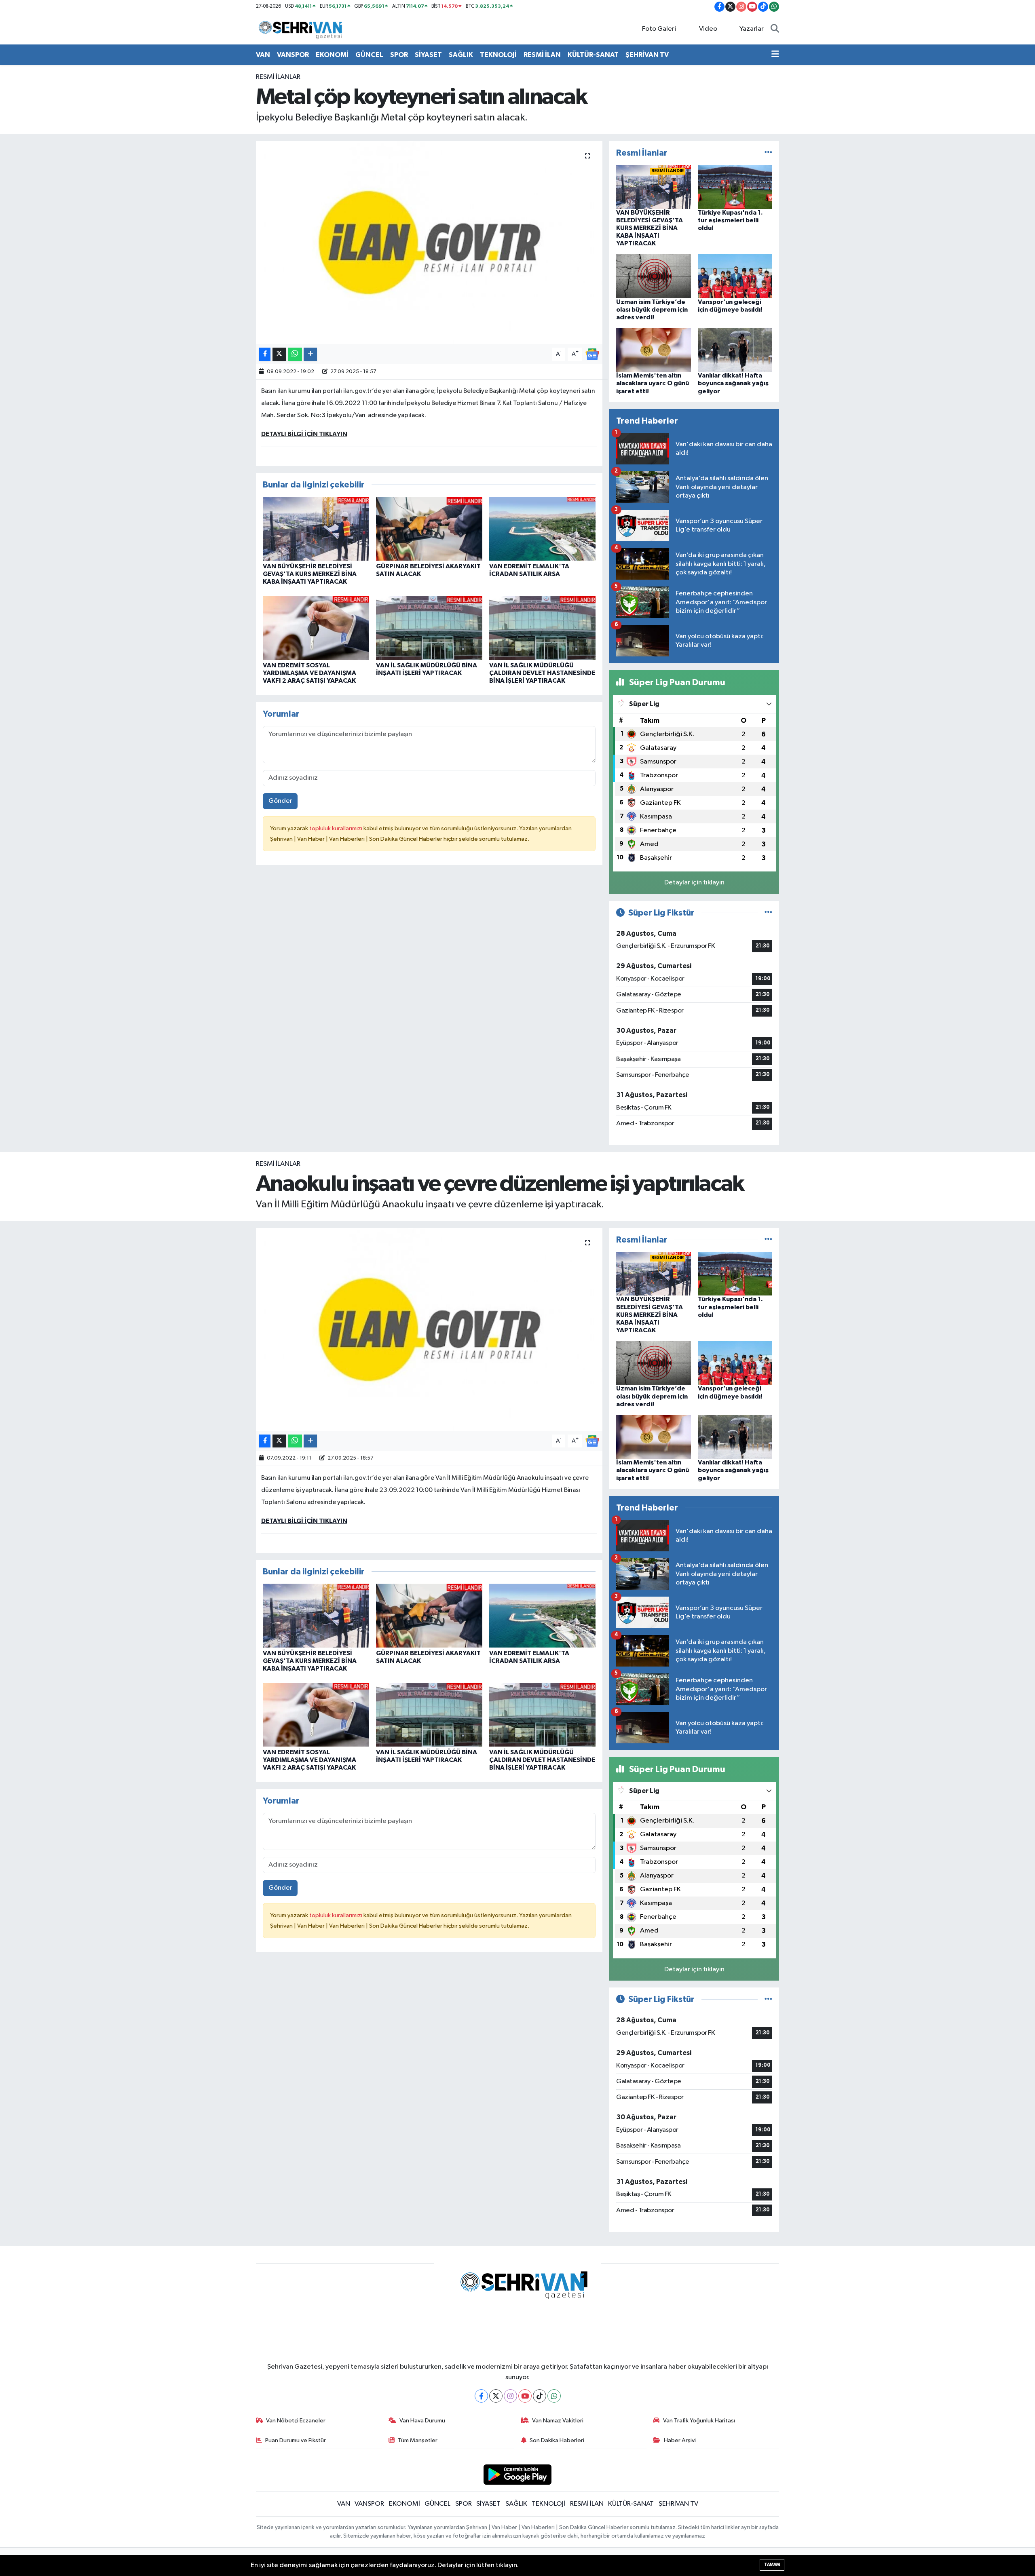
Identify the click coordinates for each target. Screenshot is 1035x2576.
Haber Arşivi (680, 2440)
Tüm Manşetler (418, 2440)
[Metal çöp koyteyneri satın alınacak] (429, 243)
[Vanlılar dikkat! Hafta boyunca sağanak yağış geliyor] (735, 350)
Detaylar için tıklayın (694, 883)
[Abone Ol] (592, 354)
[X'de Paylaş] (279, 354)
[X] (496, 2396)
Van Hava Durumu (422, 2421)
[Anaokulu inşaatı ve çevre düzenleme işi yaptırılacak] (429, 1329)
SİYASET (428, 55)
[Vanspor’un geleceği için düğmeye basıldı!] (735, 276)
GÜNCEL (369, 55)
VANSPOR (293, 55)
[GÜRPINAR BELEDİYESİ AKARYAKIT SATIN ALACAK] (429, 529)
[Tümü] (768, 153)
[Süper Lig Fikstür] (768, 913)
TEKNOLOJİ (498, 55)
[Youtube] (525, 2396)
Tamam (772, 2564)
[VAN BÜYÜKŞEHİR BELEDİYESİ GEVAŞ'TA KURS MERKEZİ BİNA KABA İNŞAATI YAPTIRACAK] (316, 529)
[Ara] (775, 29)
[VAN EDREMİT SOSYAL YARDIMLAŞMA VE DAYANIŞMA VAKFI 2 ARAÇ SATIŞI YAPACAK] (316, 628)
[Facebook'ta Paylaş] (265, 354)
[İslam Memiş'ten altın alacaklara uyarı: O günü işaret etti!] (654, 350)
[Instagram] (510, 2396)
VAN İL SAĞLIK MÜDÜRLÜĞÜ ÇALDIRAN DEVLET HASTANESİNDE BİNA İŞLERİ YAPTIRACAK (542, 673)
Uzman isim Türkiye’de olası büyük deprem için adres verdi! (652, 310)
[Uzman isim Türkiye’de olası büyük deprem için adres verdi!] (654, 276)
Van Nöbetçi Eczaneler (296, 2421)
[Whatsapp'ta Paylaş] (295, 354)
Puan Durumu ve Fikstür (296, 2440)
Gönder (280, 801)
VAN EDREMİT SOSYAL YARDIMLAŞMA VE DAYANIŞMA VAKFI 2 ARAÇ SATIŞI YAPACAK (309, 673)
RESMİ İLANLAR (278, 77)
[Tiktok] (540, 2396)
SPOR (399, 55)
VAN (263, 55)
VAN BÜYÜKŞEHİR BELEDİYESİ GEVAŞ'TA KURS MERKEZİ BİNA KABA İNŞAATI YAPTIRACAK (310, 574)
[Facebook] (481, 2396)
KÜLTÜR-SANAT (593, 55)
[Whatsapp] (554, 2396)
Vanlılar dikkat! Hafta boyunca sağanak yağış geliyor (733, 383)
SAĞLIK (461, 55)
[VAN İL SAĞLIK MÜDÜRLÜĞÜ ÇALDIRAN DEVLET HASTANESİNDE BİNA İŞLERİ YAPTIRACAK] (542, 628)
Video (708, 29)
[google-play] (518, 2474)
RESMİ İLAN (542, 55)
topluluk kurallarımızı (336, 828)
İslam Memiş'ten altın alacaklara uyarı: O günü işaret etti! (653, 383)
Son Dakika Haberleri (557, 2440)
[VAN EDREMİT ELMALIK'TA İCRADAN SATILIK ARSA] (542, 529)
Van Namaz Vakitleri (558, 2421)
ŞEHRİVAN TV (647, 55)
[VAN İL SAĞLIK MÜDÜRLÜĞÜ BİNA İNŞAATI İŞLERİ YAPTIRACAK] (429, 628)
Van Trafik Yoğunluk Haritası (699, 2421)
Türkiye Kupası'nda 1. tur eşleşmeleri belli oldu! (730, 220)
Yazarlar (752, 29)
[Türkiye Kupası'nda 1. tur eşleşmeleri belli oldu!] (735, 187)
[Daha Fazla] (310, 354)
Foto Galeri (659, 29)
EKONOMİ (332, 55)
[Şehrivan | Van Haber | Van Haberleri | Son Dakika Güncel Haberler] (302, 29)
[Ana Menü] (775, 55)
